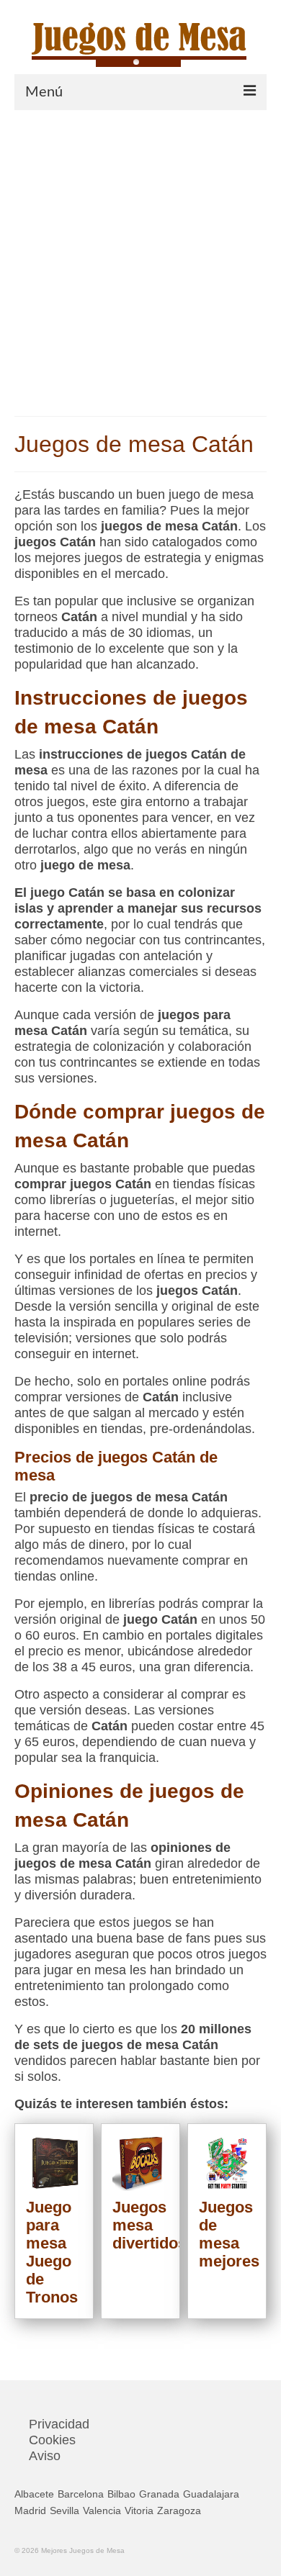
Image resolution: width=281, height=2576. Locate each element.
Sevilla (64, 2511)
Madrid (30, 2511)
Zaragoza (179, 2511)
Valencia (102, 2511)
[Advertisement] (140, 258)
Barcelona (81, 2494)
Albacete (34, 2494)
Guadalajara (211, 2494)
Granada (159, 2494)
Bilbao (121, 2494)
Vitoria (139, 2511)
